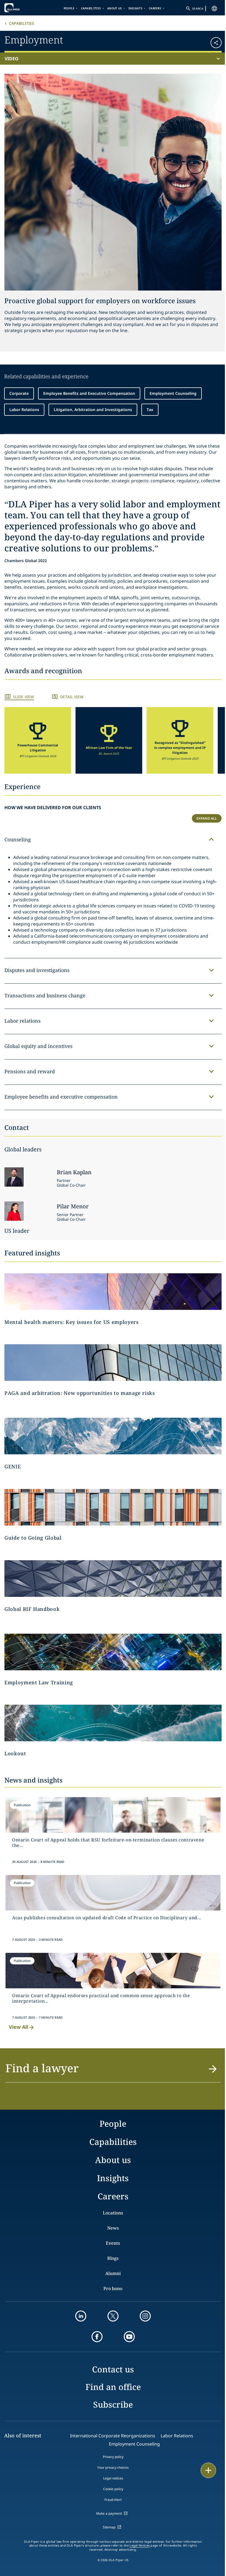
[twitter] (113, 2316)
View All (18, 2027)
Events (113, 2243)
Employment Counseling (173, 393)
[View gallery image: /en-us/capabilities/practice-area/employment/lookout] (113, 1723)
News (113, 2228)
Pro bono (113, 2288)
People (69, 8)
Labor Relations (24, 410)
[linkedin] (81, 2316)
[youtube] (129, 2337)
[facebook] (97, 2337)
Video (12, 59)
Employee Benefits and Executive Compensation (89, 393)
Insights (135, 8)
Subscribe (113, 2404)
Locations (113, 2213)
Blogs (113, 2258)
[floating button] (208, 2470)
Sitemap (109, 2527)
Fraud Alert (113, 2500)
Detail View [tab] (72, 697)
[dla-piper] (21, 8)
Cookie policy (113, 2489)
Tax (150, 410)
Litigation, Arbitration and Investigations (93, 410)
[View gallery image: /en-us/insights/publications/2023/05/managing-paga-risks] (113, 1363)
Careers (155, 8)
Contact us (113, 2369)
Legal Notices (140, 2545)
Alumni (113, 2273)
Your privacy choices (113, 2467)
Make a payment (109, 2513)
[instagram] (145, 2316)
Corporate (19, 393)
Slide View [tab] (23, 697)
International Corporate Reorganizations (113, 2436)
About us (115, 8)
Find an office (113, 2387)
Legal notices (113, 2478)
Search (198, 9)
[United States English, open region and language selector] (214, 9)
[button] (204, 41)
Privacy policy (113, 2457)
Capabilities (91, 8)
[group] (38, 740)
